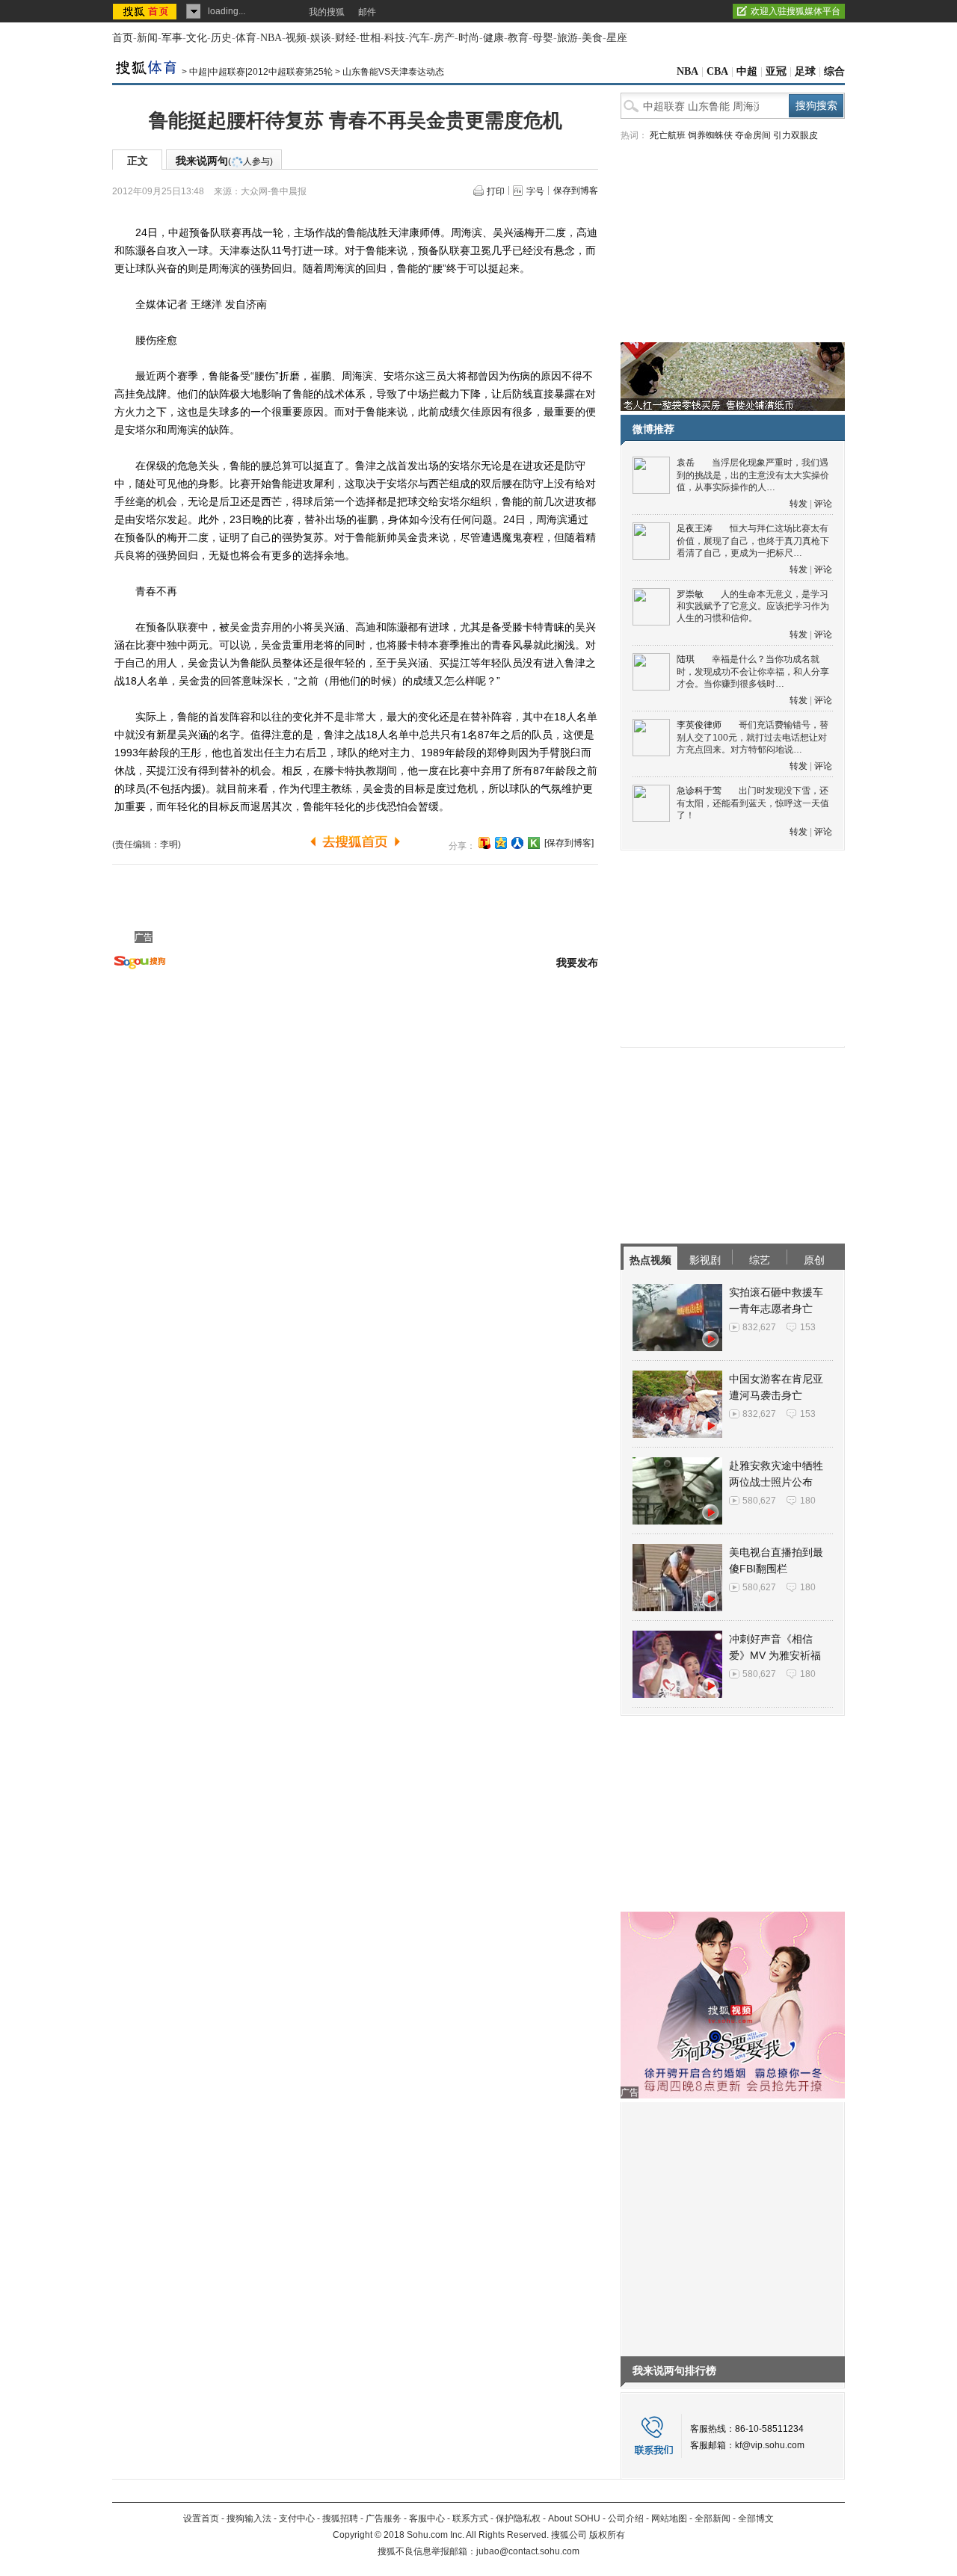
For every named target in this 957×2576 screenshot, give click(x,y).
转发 (798, 504)
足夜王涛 (695, 528)
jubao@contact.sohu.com (528, 2551)
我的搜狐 (327, 12)
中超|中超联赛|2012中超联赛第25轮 (261, 72)
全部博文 (756, 2518)
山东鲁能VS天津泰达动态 (393, 72)
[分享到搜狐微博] (484, 843)
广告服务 (384, 2518)
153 (808, 1327)
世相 (370, 38)
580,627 (759, 1501)
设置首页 (201, 2518)
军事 (172, 38)
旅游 (567, 38)
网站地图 (669, 2518)
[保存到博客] (569, 843)
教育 (518, 38)
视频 (296, 38)
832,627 (759, 1327)
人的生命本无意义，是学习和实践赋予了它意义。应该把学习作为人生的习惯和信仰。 (753, 606)
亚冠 (776, 71)
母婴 (543, 38)
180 (808, 1501)
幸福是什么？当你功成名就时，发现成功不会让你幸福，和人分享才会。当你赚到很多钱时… (753, 671)
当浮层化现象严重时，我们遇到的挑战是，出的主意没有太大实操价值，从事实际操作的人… (753, 475)
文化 (197, 38)
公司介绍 (626, 2518)
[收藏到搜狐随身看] (534, 843)
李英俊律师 (699, 725)
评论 (823, 504)
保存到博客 (576, 191)
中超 (747, 71)
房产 (444, 38)
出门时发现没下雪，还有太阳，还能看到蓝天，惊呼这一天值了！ (753, 803)
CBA (717, 71)
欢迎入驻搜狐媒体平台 (796, 11)
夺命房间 (753, 135)
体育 (246, 38)
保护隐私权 (518, 2518)
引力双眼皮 (796, 135)
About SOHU (574, 2518)
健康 (493, 38)
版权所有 (607, 2535)
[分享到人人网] (517, 843)
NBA (271, 38)
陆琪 (686, 659)
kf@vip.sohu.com (770, 2445)
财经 (345, 38)
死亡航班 (668, 135)
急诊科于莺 (699, 791)
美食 (592, 38)
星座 (617, 38)
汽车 (419, 38)
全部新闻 (713, 2518)
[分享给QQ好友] (501, 843)
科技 (395, 38)
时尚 (469, 38)
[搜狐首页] (146, 11)
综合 (834, 71)
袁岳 (686, 463)
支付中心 (297, 2518)
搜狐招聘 (340, 2518)
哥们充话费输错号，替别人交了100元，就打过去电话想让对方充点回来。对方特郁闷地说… (753, 737)
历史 (221, 38)
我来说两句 (224, 161)
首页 (123, 38)
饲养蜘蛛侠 (710, 135)
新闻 (147, 38)
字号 (535, 191)
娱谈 (321, 38)
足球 (805, 71)
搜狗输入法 (249, 2518)
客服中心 (427, 2518)
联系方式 (470, 2518)
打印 (496, 191)
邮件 (367, 12)
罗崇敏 (690, 594)
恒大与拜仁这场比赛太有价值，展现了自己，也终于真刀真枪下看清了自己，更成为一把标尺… (753, 541)
